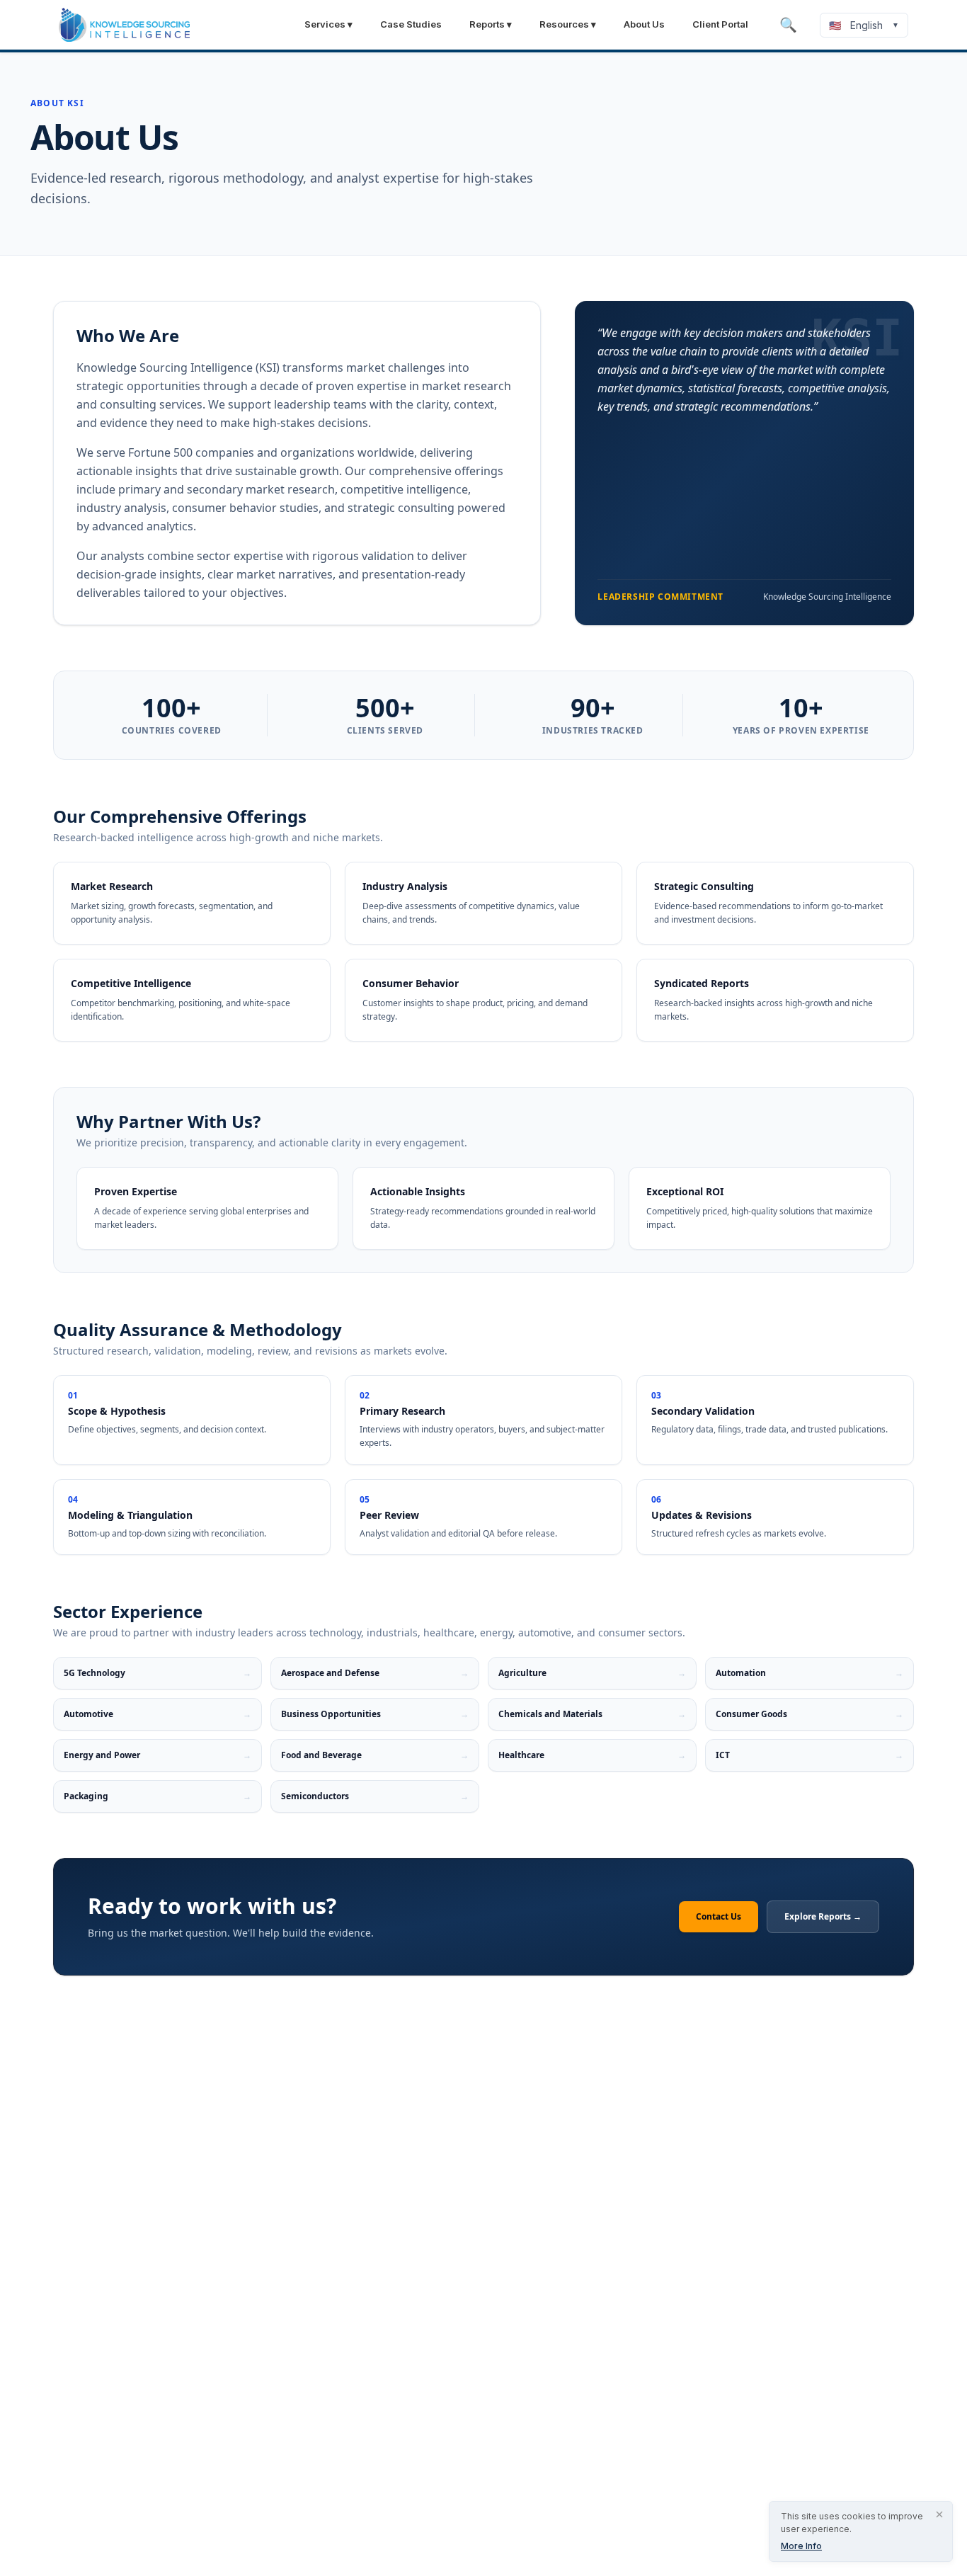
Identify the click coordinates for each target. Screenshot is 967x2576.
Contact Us (719, 1916)
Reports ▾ (491, 24)
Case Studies (411, 24)
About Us (644, 24)
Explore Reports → (823, 1916)
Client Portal (720, 24)
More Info (801, 2546)
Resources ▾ (568, 24)
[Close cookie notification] (939, 2514)
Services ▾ (328, 24)
